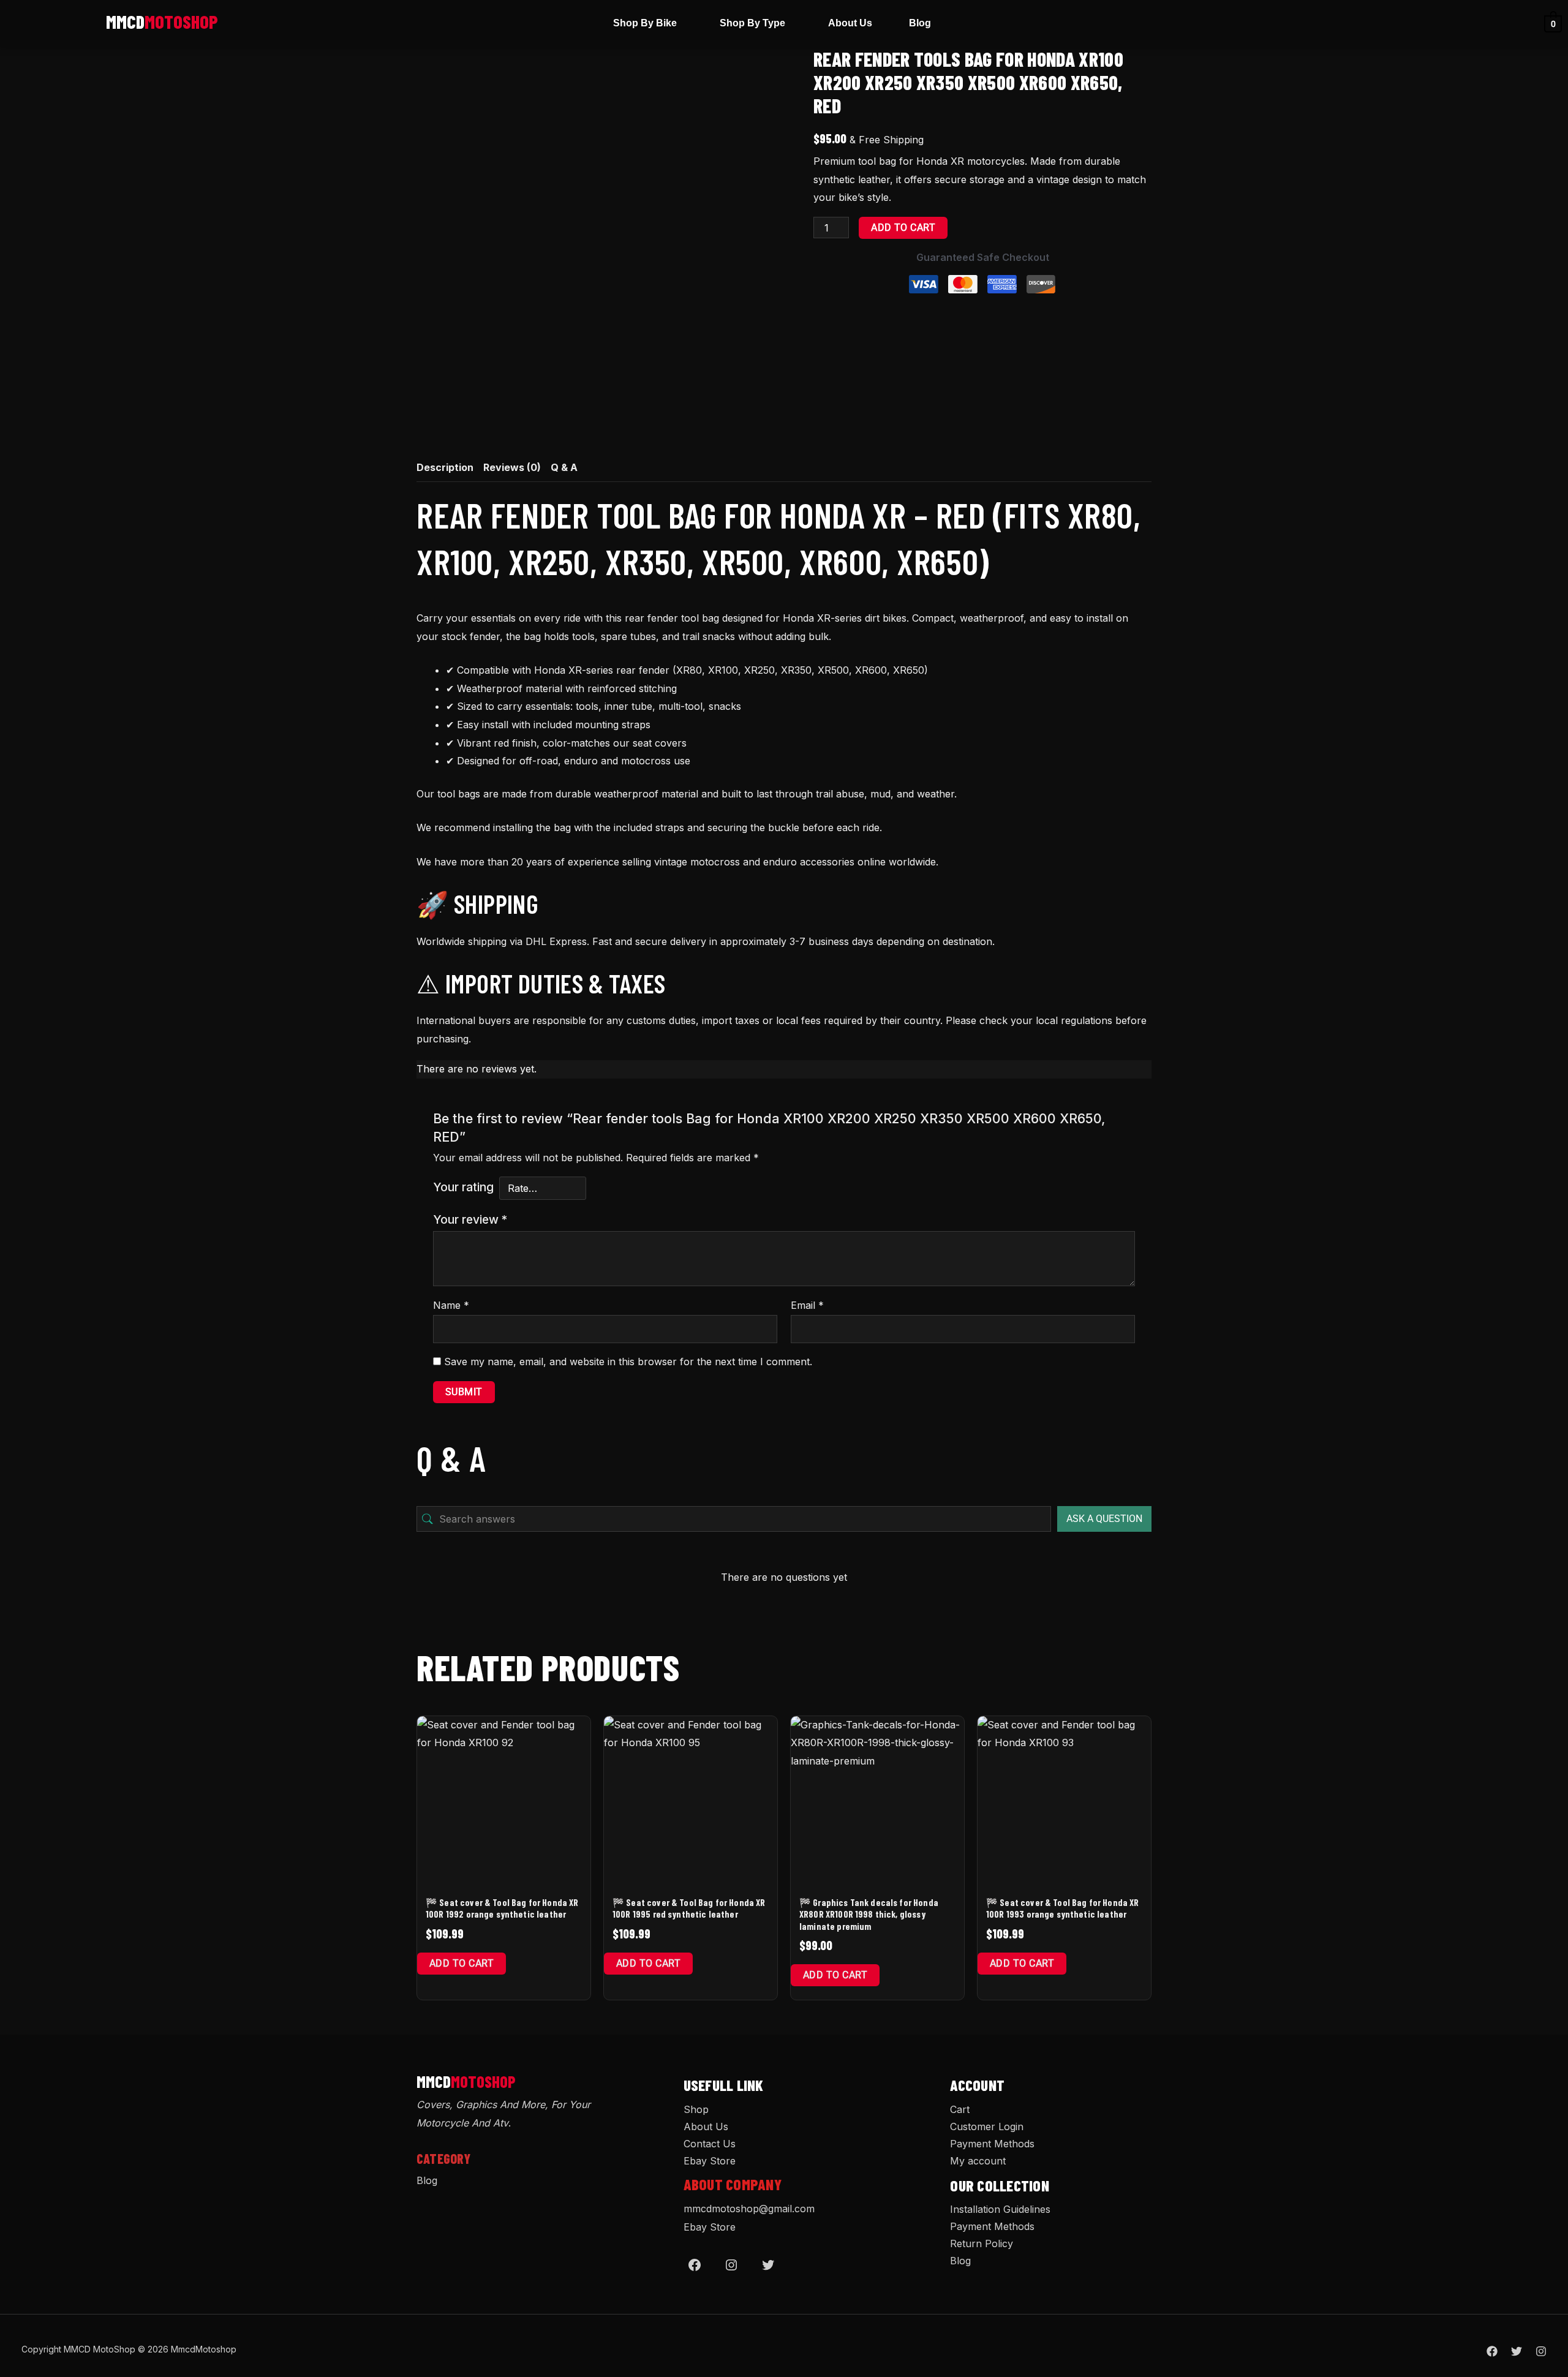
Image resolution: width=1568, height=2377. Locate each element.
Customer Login (987, 2126)
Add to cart (903, 228)
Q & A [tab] (564, 467)
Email (807, 1305)
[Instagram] (731, 2265)
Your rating (463, 1187)
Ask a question (1104, 1519)
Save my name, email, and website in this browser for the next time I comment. (628, 1362)
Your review (470, 1219)
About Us (850, 23)
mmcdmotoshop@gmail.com (749, 2209)
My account (978, 2161)
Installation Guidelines (1000, 2209)
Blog (920, 23)
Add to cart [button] (462, 1963)
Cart (960, 2109)
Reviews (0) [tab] (512, 467)
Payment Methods (992, 2144)
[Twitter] (768, 2265)
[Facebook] (695, 2265)
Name (451, 1305)
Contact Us (710, 2144)
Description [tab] (445, 467)
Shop (696, 2109)
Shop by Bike (645, 23)
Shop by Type (752, 23)
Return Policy (982, 2243)
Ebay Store (710, 2161)
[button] (648, 23)
